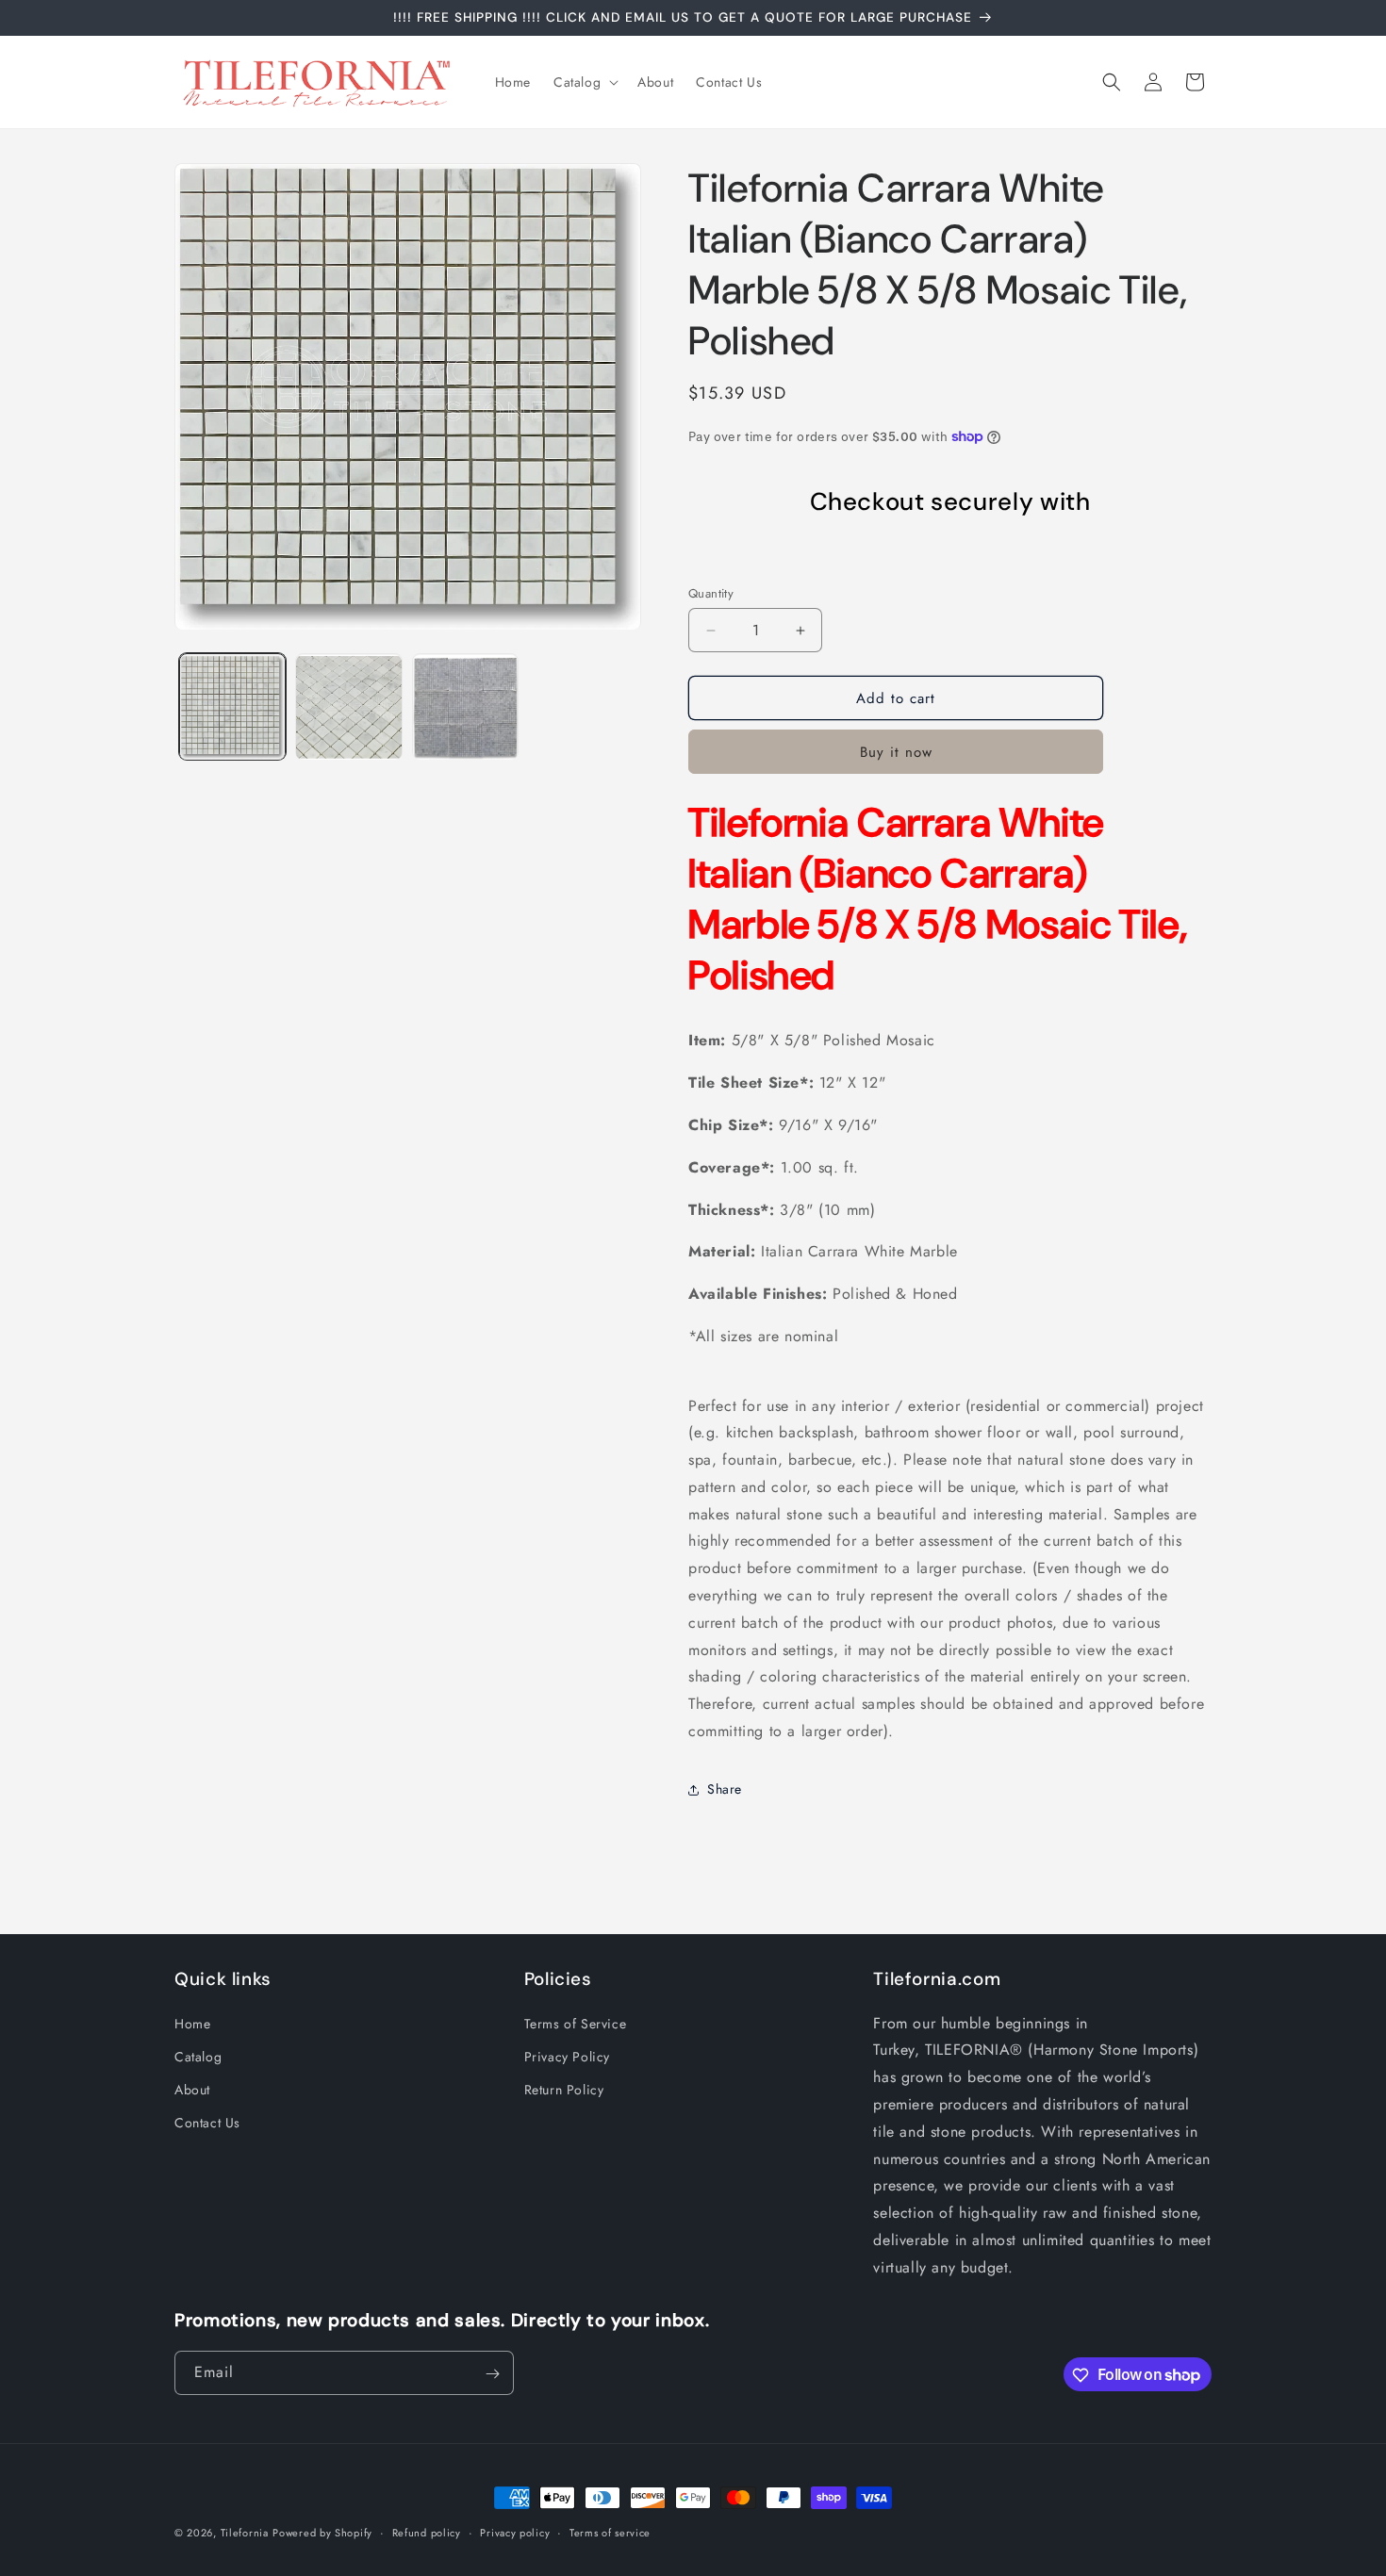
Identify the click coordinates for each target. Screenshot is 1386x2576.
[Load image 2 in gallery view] (348, 707)
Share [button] (725, 1789)
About (192, 2090)
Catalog (198, 2057)
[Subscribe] (492, 2374)
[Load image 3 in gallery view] (465, 707)
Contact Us (207, 2123)
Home (192, 2023)
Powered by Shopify (322, 2533)
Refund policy (427, 2532)
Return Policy (564, 2090)
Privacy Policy (567, 2057)
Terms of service (610, 2532)
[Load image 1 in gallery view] (232, 707)
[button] (584, 82)
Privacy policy (515, 2532)
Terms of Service (576, 2023)
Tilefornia (245, 2533)
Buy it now (896, 752)
